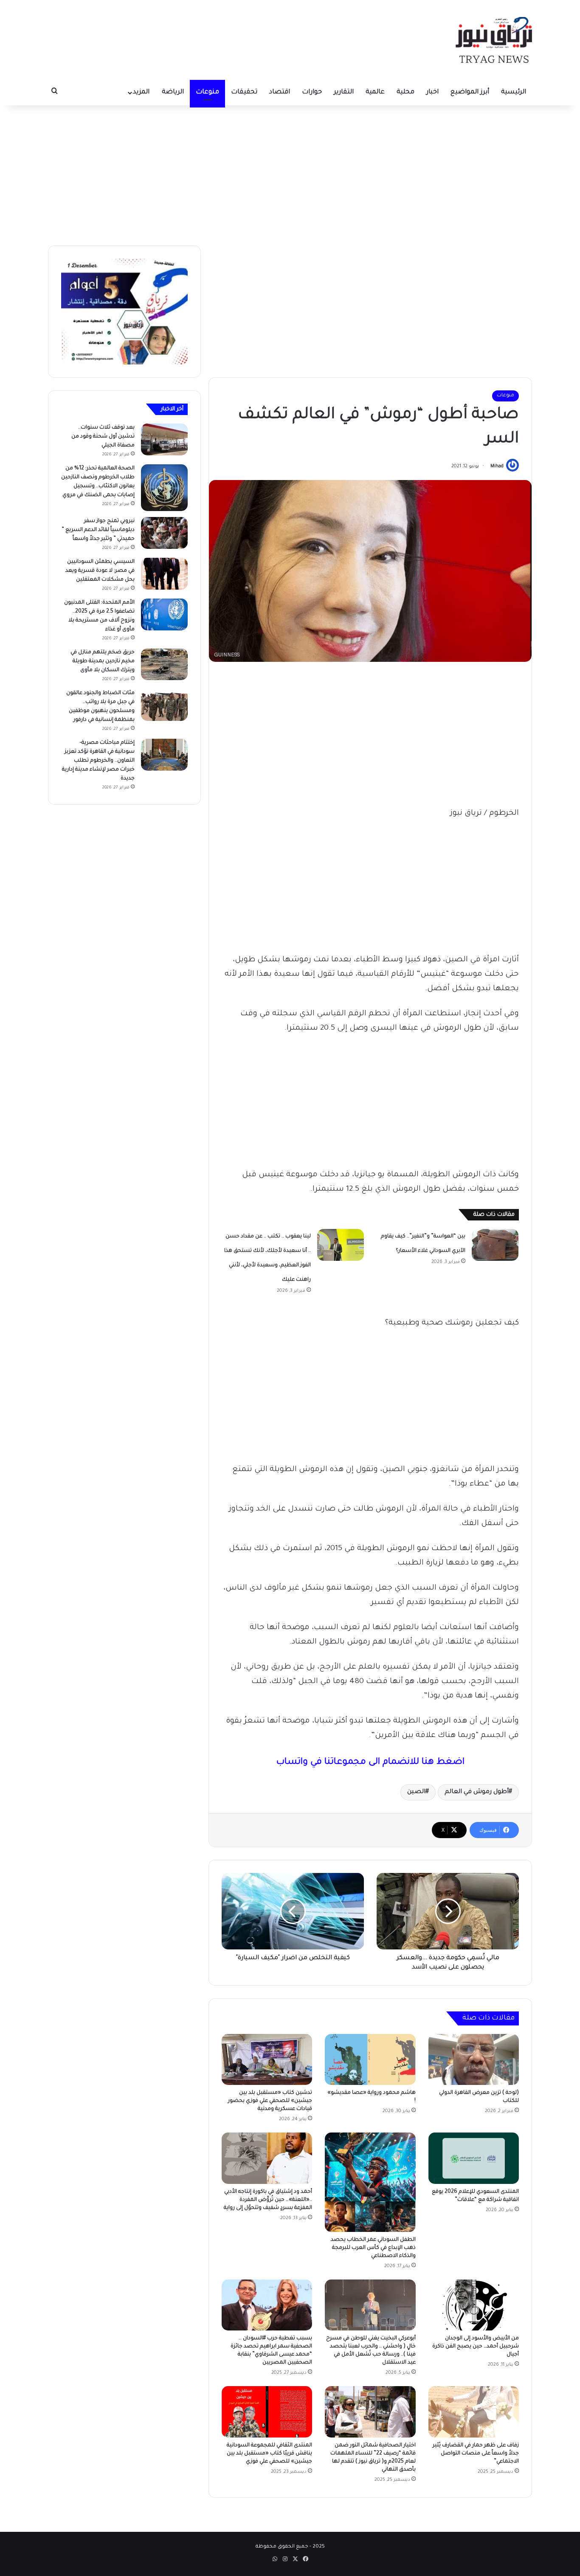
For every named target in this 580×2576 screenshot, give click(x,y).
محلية (405, 92)
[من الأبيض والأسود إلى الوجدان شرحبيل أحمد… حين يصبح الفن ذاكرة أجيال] (474, 2305)
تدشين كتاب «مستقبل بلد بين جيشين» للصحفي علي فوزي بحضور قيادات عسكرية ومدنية (270, 2101)
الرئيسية (514, 92)
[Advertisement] (290, 173)
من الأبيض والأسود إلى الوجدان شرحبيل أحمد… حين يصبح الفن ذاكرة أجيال (476, 2347)
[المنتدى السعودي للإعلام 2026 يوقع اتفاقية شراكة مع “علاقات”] (474, 2158)
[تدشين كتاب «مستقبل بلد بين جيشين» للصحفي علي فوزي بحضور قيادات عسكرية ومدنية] (267, 2059)
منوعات (207, 92)
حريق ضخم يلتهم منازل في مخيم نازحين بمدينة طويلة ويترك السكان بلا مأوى (103, 661)
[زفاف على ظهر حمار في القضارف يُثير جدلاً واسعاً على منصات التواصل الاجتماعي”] (474, 2412)
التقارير (344, 92)
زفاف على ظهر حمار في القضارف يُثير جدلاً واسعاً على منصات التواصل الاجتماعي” (476, 2454)
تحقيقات (244, 92)
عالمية (375, 92)
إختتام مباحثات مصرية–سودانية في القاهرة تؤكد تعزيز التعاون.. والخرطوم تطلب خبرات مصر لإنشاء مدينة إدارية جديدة (98, 761)
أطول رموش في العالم (477, 1792)
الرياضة (173, 92)
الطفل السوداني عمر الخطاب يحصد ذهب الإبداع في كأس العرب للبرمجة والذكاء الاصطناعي (373, 2248)
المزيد (141, 92)
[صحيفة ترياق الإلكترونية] (494, 40)
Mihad (497, 466)
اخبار (432, 92)
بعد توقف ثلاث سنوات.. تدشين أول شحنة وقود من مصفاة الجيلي (103, 437)
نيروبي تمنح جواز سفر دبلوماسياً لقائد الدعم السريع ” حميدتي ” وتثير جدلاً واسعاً (98, 530)
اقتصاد (280, 92)
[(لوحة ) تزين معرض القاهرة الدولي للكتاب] (474, 2059)
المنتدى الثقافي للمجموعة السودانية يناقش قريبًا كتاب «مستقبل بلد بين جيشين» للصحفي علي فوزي (269, 2454)
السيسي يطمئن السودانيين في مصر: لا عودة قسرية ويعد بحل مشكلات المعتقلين (100, 571)
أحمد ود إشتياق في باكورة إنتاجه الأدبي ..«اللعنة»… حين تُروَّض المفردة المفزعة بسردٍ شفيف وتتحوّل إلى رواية (268, 2200)
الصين (416, 1792)
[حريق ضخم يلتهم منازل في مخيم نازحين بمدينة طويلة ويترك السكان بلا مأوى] (164, 664)
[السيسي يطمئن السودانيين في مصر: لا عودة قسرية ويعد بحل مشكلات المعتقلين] (164, 574)
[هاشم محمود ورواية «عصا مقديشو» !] (370, 2059)
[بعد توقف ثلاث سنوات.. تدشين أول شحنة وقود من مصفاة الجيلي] (164, 439)
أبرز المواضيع (470, 92)
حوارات (312, 92)
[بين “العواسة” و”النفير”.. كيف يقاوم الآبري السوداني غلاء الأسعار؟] (495, 1245)
